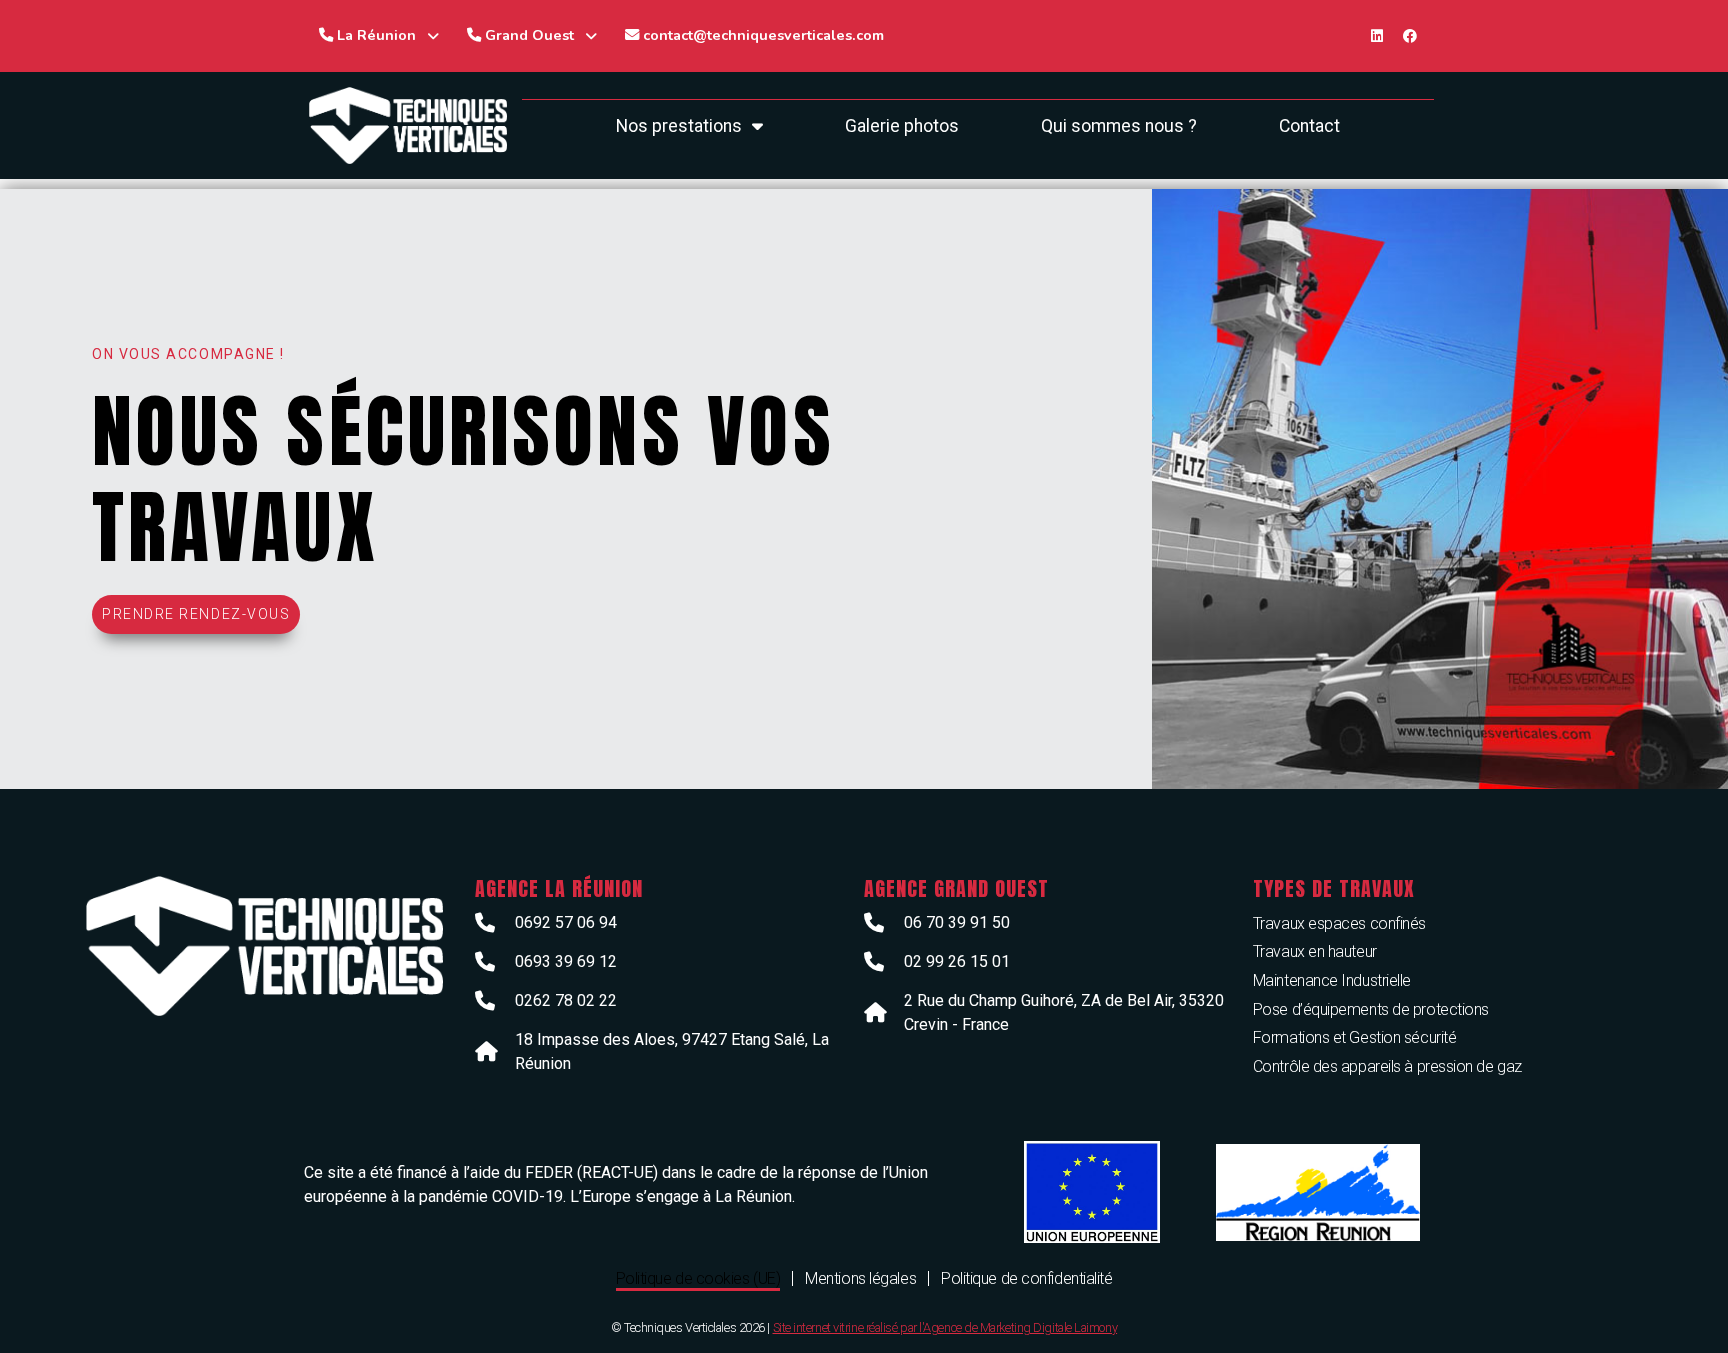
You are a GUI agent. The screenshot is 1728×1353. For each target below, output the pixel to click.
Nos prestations (679, 126)
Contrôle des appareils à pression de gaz (1387, 1066)
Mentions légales (860, 1278)
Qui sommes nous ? (1119, 126)
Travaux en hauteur (1315, 951)
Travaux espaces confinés (1339, 923)
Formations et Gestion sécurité (1355, 1037)
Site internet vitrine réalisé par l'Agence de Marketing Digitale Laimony (945, 1327)
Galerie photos (902, 126)
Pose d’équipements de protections (1371, 1009)
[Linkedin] (1377, 36)
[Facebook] (1410, 36)
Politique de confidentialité (1026, 1278)
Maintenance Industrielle (1332, 980)
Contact (1309, 126)
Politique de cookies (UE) (698, 1278)
